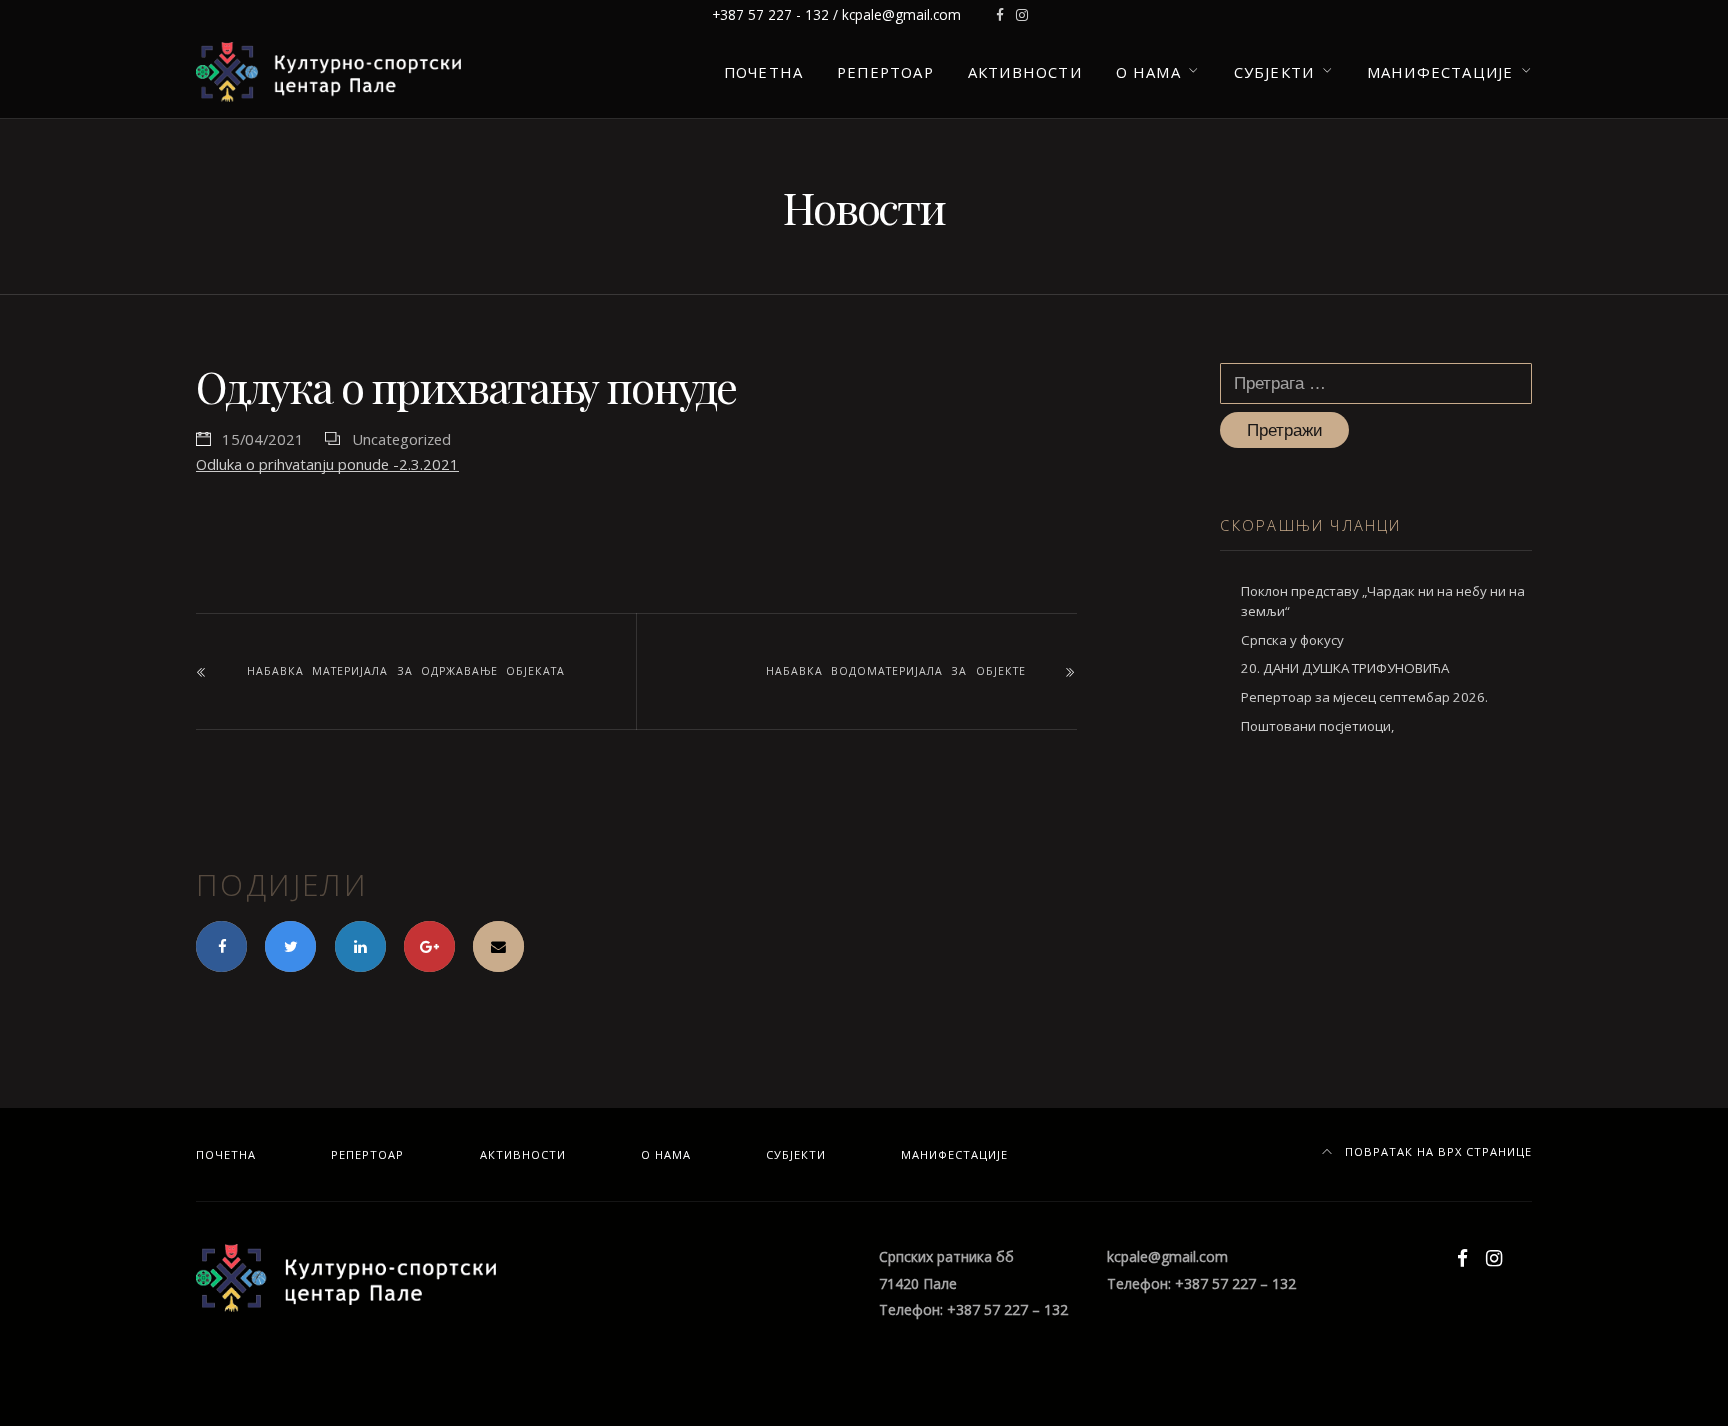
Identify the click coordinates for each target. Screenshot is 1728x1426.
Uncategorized (401, 439)
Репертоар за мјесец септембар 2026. (1364, 697)
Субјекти (1274, 72)
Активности (1025, 72)
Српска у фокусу (1292, 640)
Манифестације (1440, 72)
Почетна (763, 72)
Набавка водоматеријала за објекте (895, 671)
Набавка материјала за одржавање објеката (406, 671)
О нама (1148, 72)
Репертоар (885, 72)
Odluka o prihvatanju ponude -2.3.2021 (327, 464)
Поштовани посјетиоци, (1317, 726)
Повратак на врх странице (1436, 1151)
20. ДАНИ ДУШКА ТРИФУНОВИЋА (1345, 668)
